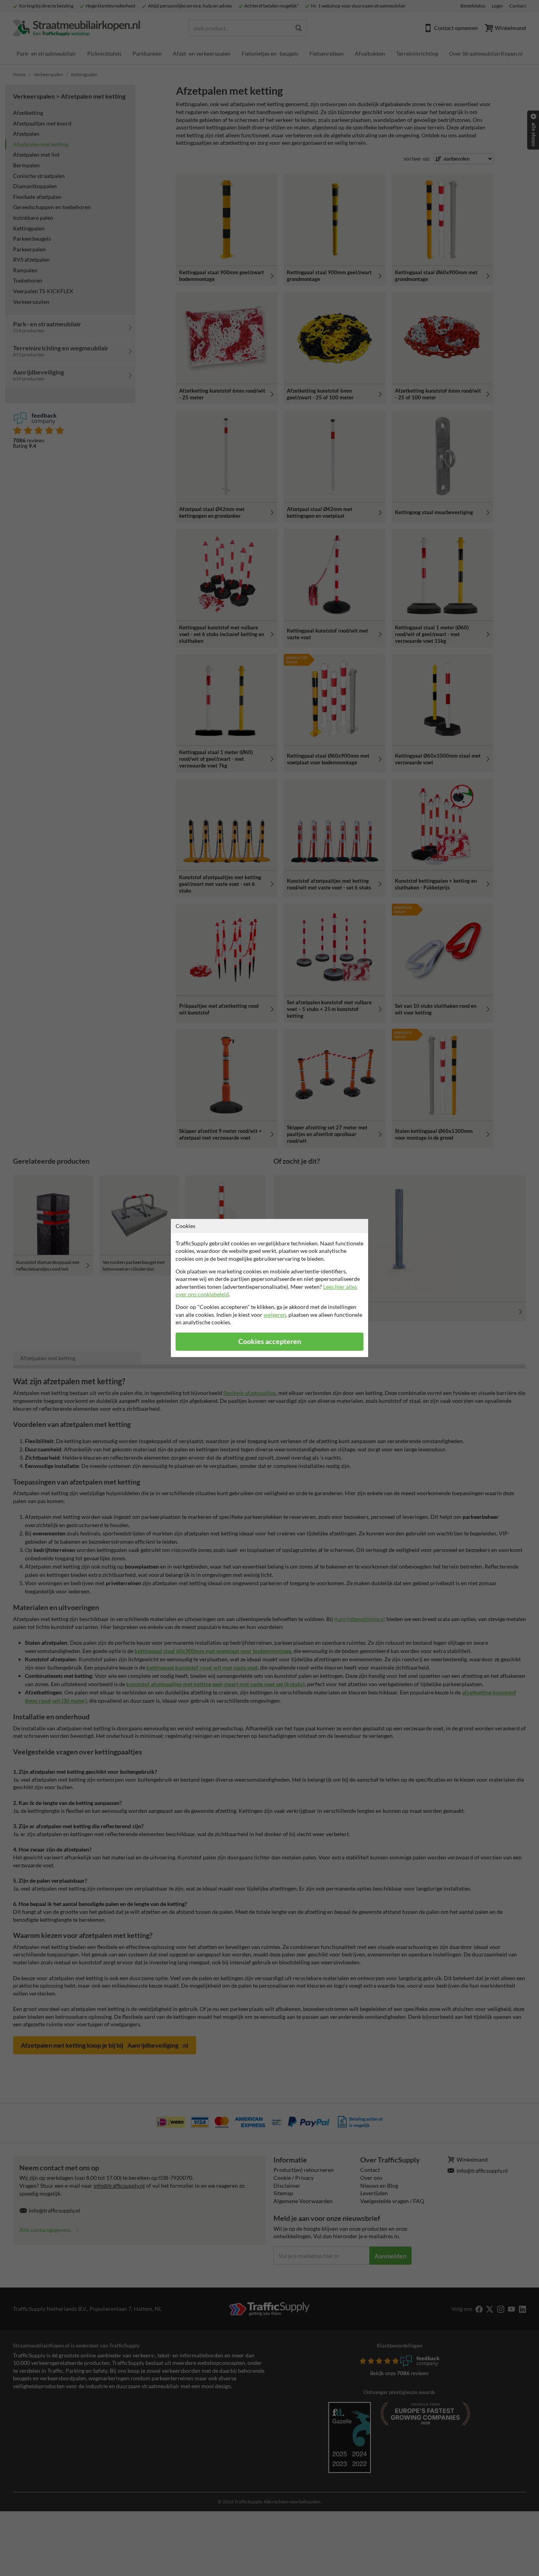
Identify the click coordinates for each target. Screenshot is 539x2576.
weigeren (275, 1315)
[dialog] (269, 1288)
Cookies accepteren (270, 1341)
